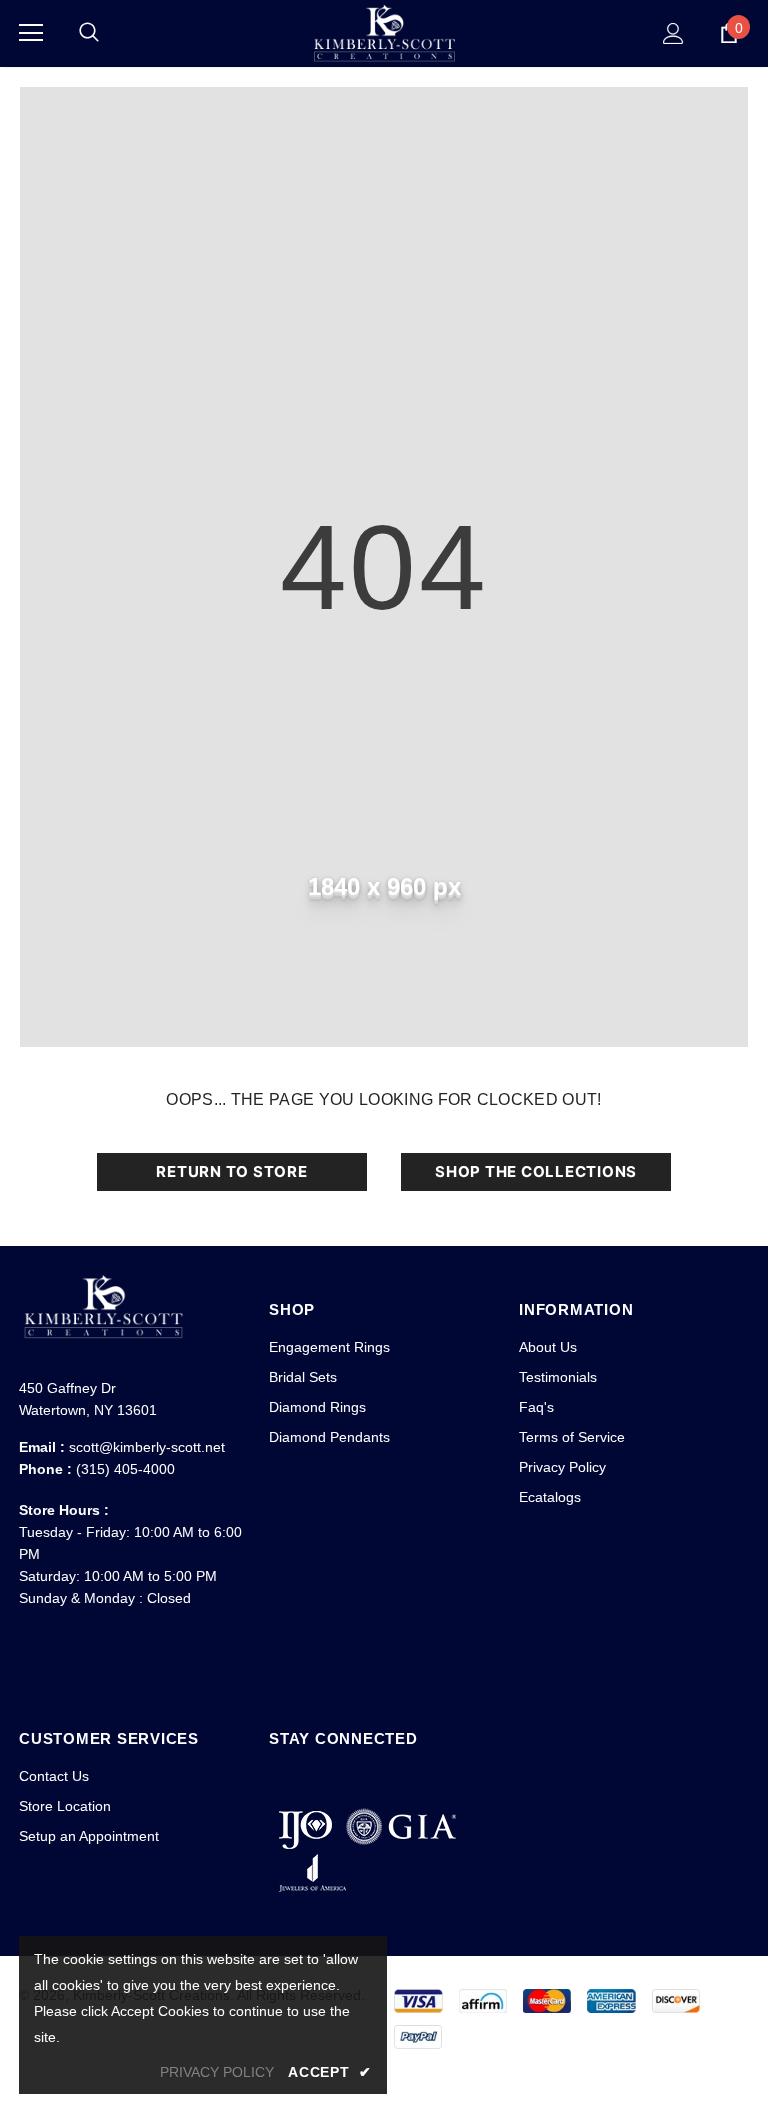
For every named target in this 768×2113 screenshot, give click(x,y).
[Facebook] (287, 1780)
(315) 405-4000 (125, 1469)
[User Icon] (673, 33)
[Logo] (384, 32)
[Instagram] (324, 1780)
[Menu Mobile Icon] (31, 33)
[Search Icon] (89, 33)
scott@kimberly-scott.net (147, 1447)
